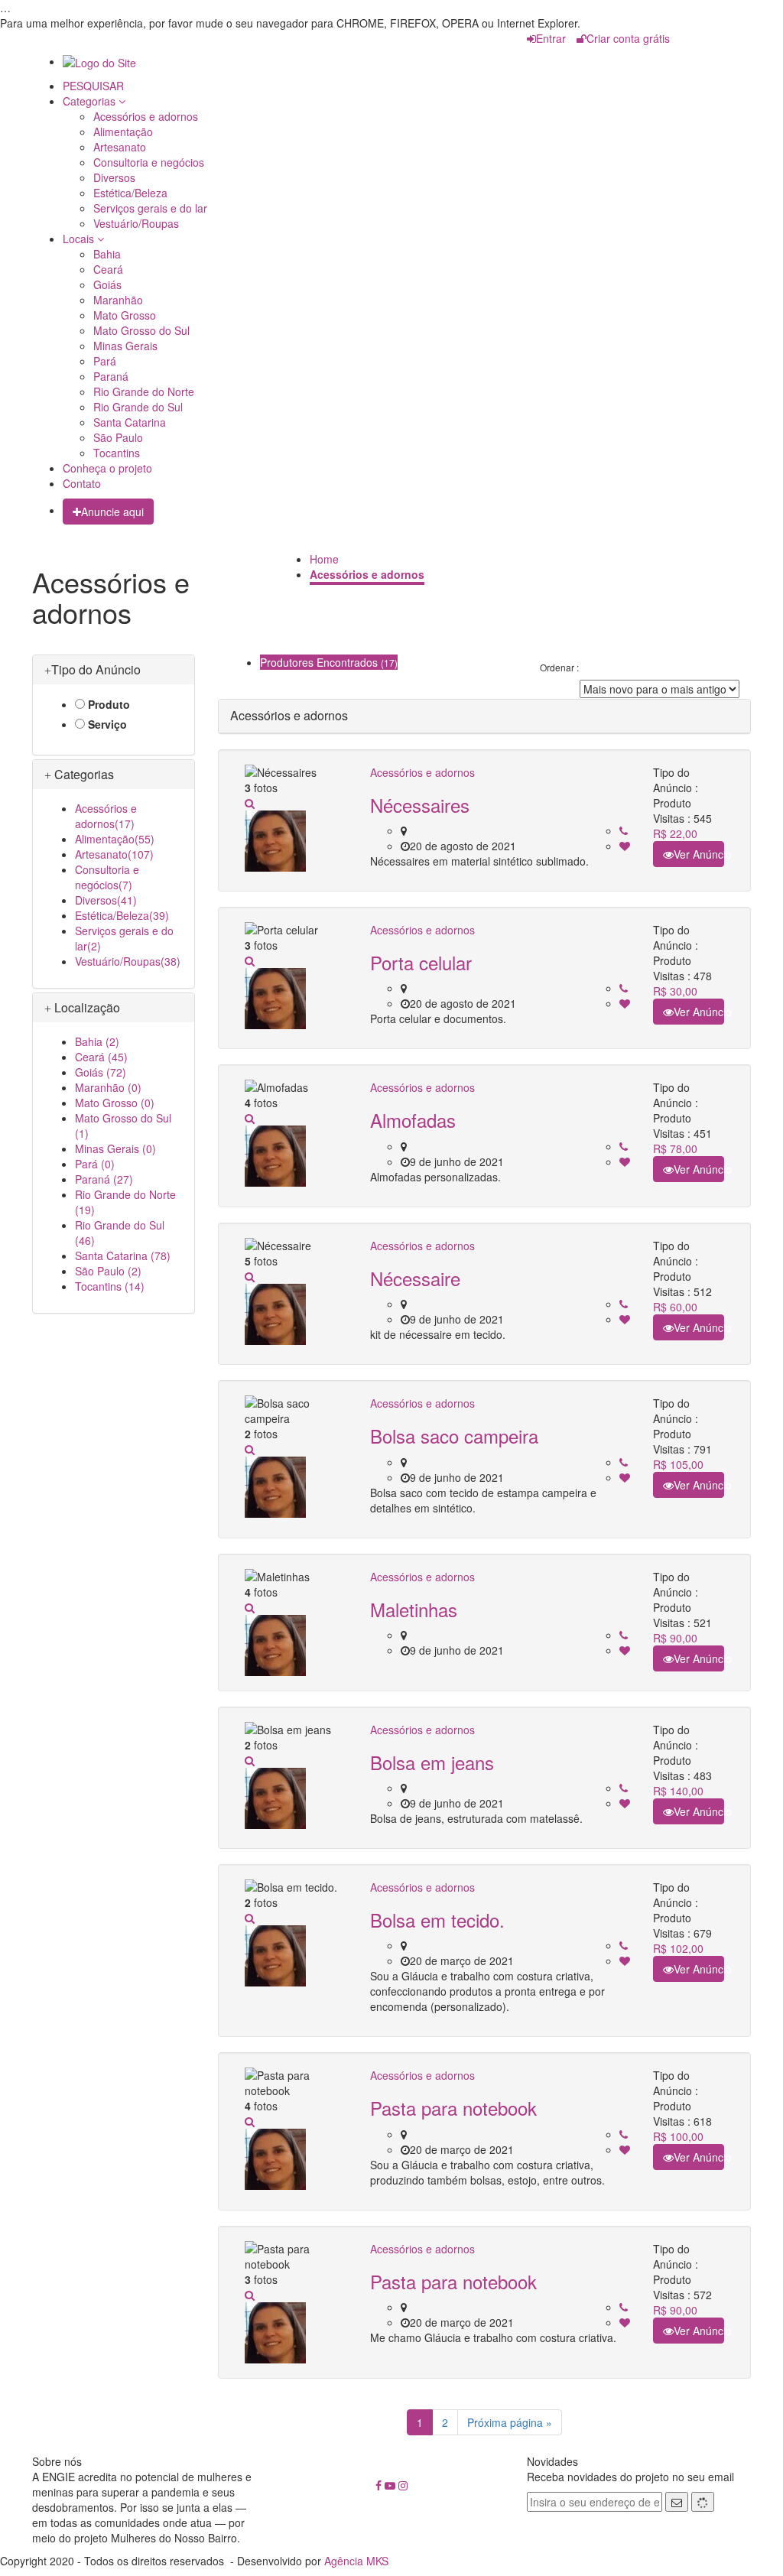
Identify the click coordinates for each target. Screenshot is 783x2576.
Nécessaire (415, 1278)
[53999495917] (624, 831)
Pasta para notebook (453, 2108)
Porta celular (421, 962)
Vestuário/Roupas (136, 223)
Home (324, 559)
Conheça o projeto (107, 468)
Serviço (107, 724)
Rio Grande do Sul (138, 407)
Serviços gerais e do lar (150, 208)
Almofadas (413, 1120)
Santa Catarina (130, 422)
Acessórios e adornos (146, 116)
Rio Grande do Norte (144, 391)
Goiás (107, 284)
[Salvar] (625, 846)
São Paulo (118, 437)
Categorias (91, 101)
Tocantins (117, 453)
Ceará (108, 269)
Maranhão (118, 300)
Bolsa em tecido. (437, 1920)
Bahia (107, 254)
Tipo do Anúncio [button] (96, 669)
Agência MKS (356, 2561)
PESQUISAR (93, 86)
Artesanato (120, 147)
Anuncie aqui (112, 512)
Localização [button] (86, 1007)
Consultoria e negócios (149, 162)
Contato (82, 483)
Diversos (114, 177)
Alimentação (123, 132)
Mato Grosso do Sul (141, 330)
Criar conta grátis (628, 38)
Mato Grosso (125, 315)
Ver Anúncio (699, 854)
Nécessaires (420, 805)
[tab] (114, 670)
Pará (105, 361)
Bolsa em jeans (432, 1762)
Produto (109, 704)
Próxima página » (510, 2422)
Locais (80, 239)
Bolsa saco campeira (454, 1436)
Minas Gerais (125, 346)
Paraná (111, 376)
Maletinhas (414, 1609)
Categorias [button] (83, 774)
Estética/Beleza (130, 193)
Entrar (551, 38)
